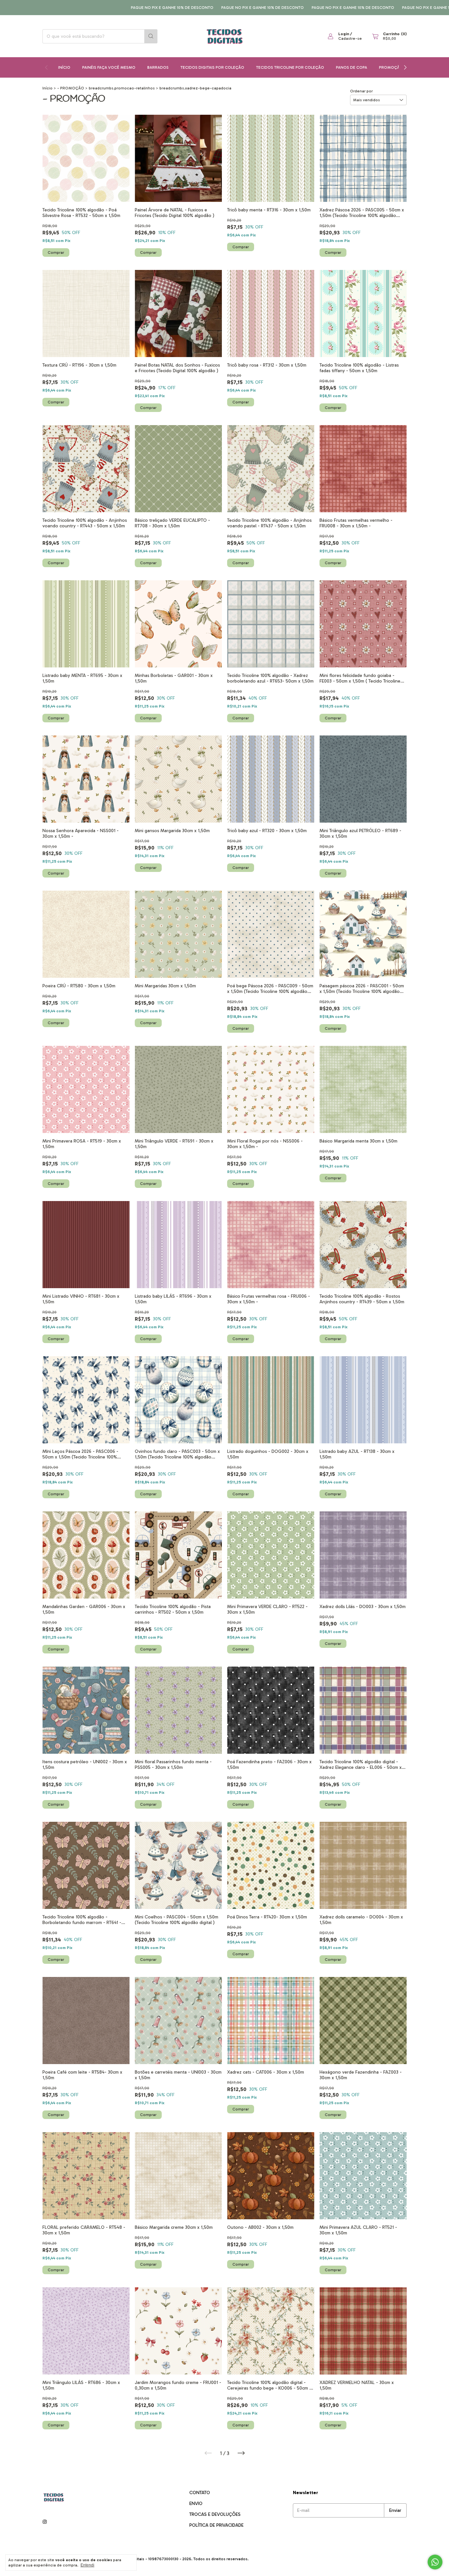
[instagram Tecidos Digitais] (45, 2522)
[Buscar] (151, 36)
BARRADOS (158, 67)
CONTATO (200, 2493)
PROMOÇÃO (391, 67)
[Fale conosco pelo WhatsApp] (435, 2562)
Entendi (87, 2565)
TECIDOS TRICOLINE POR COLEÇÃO (290, 67)
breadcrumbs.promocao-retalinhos (122, 88)
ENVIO (196, 2504)
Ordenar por (361, 91)
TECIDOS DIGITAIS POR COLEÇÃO (212, 67)
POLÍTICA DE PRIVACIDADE (216, 2525)
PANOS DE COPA (352, 67)
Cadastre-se (350, 38)
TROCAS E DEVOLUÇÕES (215, 2514)
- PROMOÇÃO (71, 88)
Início (64, 67)
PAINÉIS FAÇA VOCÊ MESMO (109, 67)
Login (344, 34)
